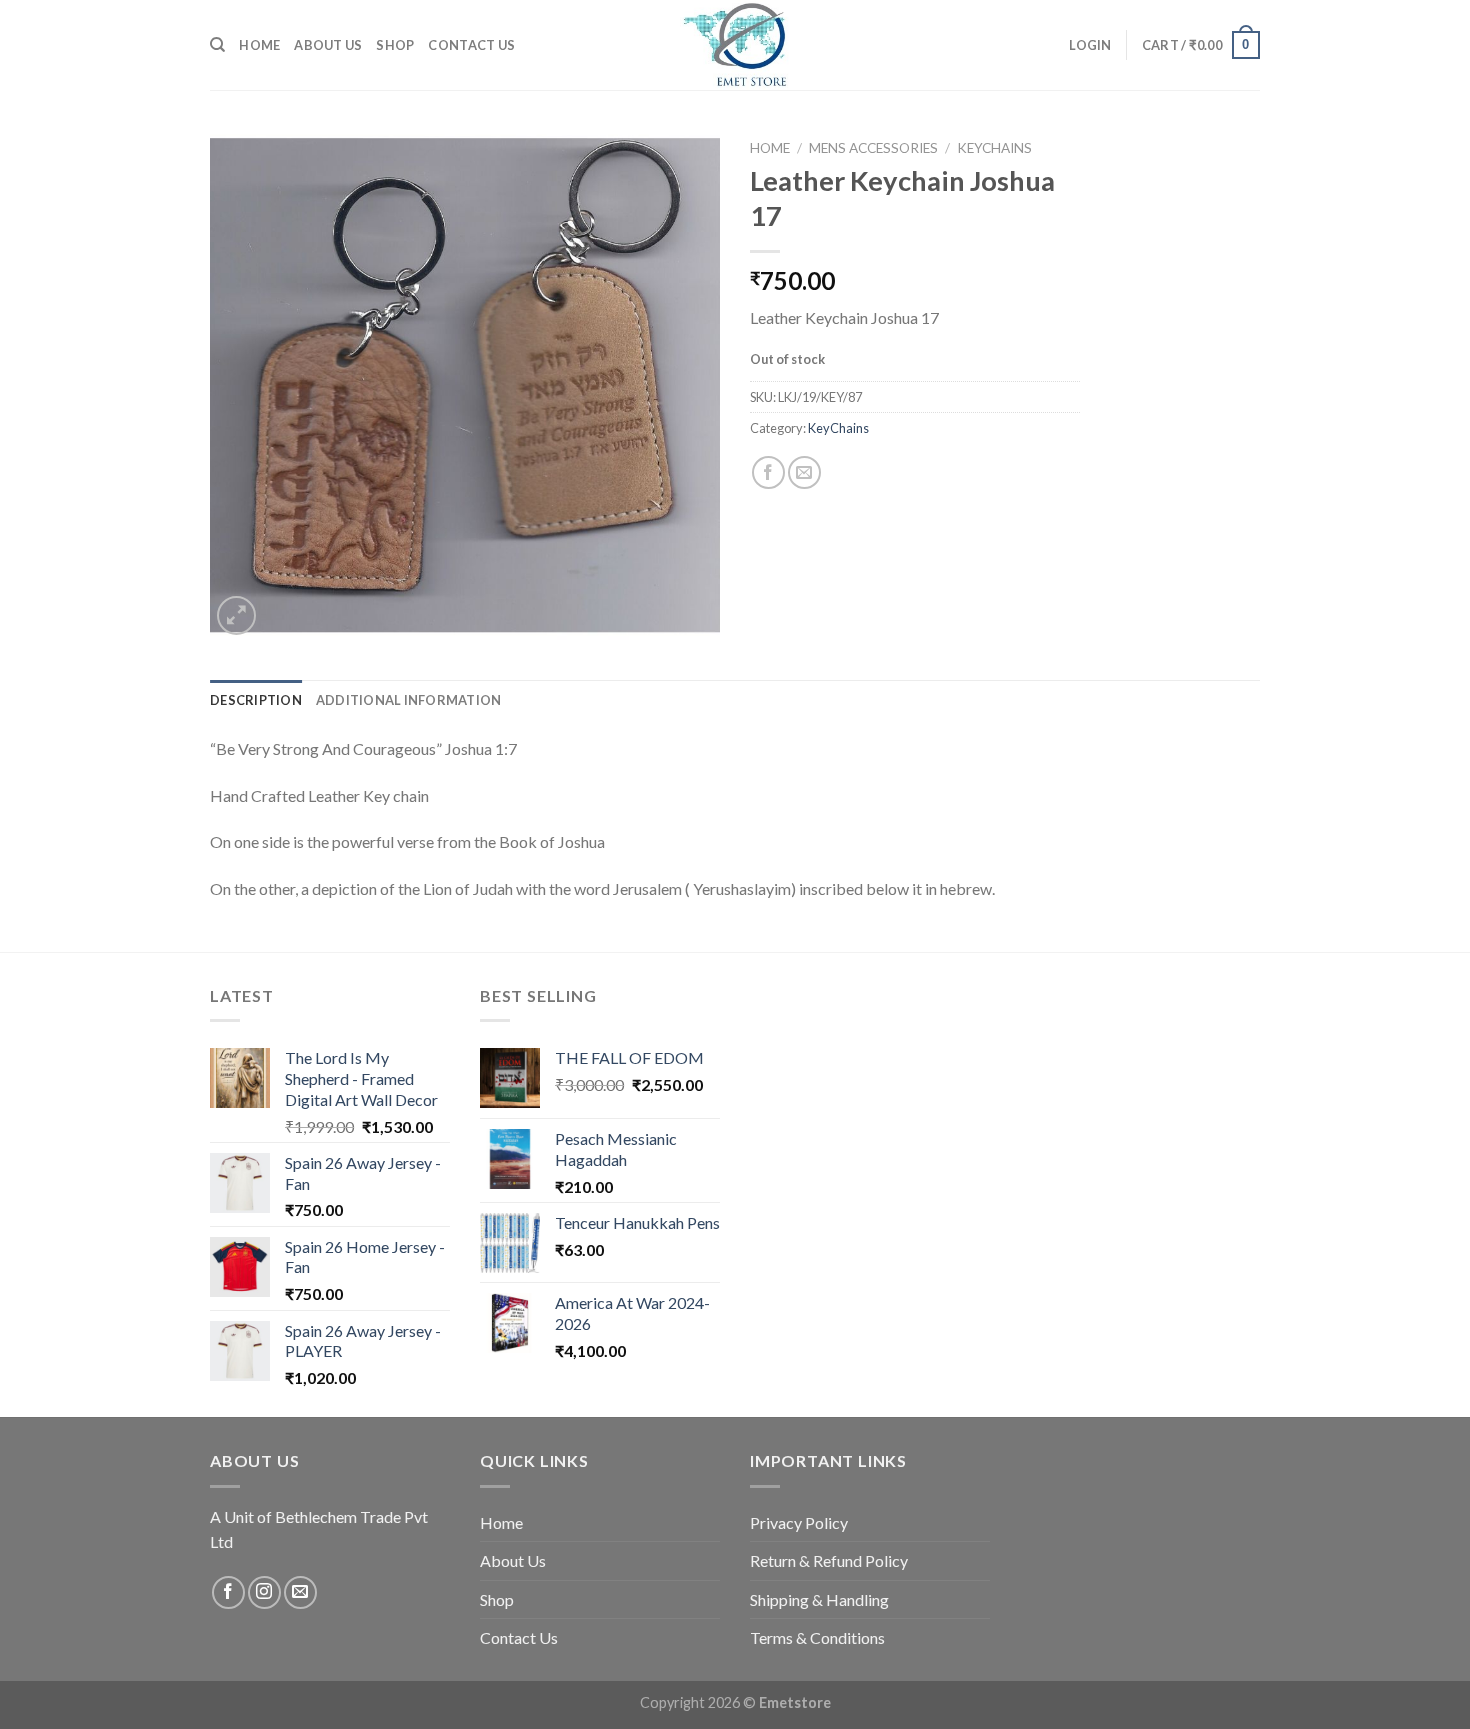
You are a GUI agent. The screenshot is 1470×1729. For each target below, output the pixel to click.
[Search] (217, 45)
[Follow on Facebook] (228, 1592)
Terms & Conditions (817, 1637)
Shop (395, 45)
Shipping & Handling (819, 1599)
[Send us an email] (300, 1592)
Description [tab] (256, 700)
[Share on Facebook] (768, 472)
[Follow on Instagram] (264, 1592)
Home (259, 45)
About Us (328, 45)
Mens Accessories (873, 148)
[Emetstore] (735, 45)
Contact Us (471, 45)
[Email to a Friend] (804, 472)
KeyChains (994, 148)
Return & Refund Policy (829, 1560)
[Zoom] (236, 615)
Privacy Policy (799, 1522)
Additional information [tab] (409, 700)
